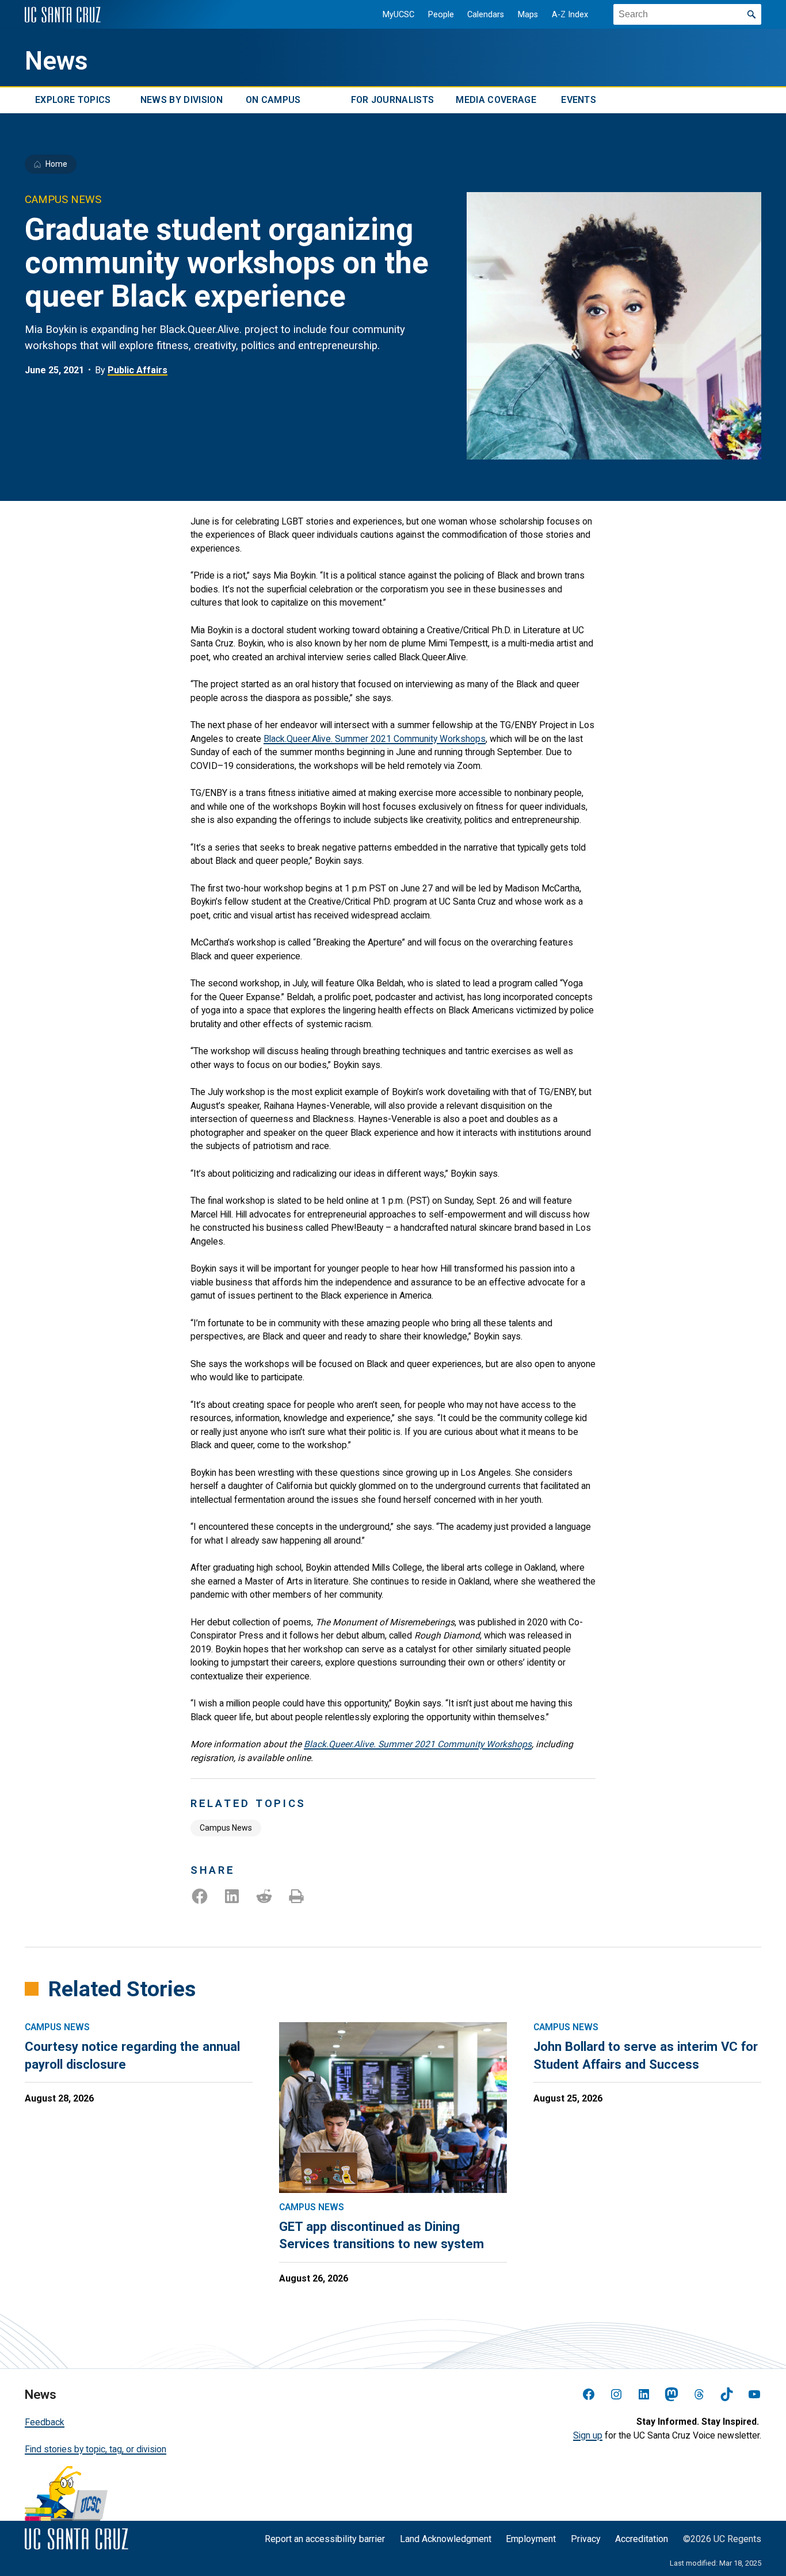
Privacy (586, 2539)
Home (56, 164)
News (56, 61)
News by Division (182, 100)
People (441, 15)
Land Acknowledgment (446, 2539)
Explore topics (73, 100)
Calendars (486, 15)
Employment (531, 2539)
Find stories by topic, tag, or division (96, 2449)
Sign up (588, 2435)
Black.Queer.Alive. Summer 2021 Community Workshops (375, 739)
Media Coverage (496, 100)
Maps (528, 15)
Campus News (226, 1828)
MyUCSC (398, 15)
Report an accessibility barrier (325, 2539)
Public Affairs (138, 370)
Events (579, 100)
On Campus (273, 100)
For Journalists (393, 100)
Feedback (45, 2422)
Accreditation (642, 2539)
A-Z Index (570, 15)
